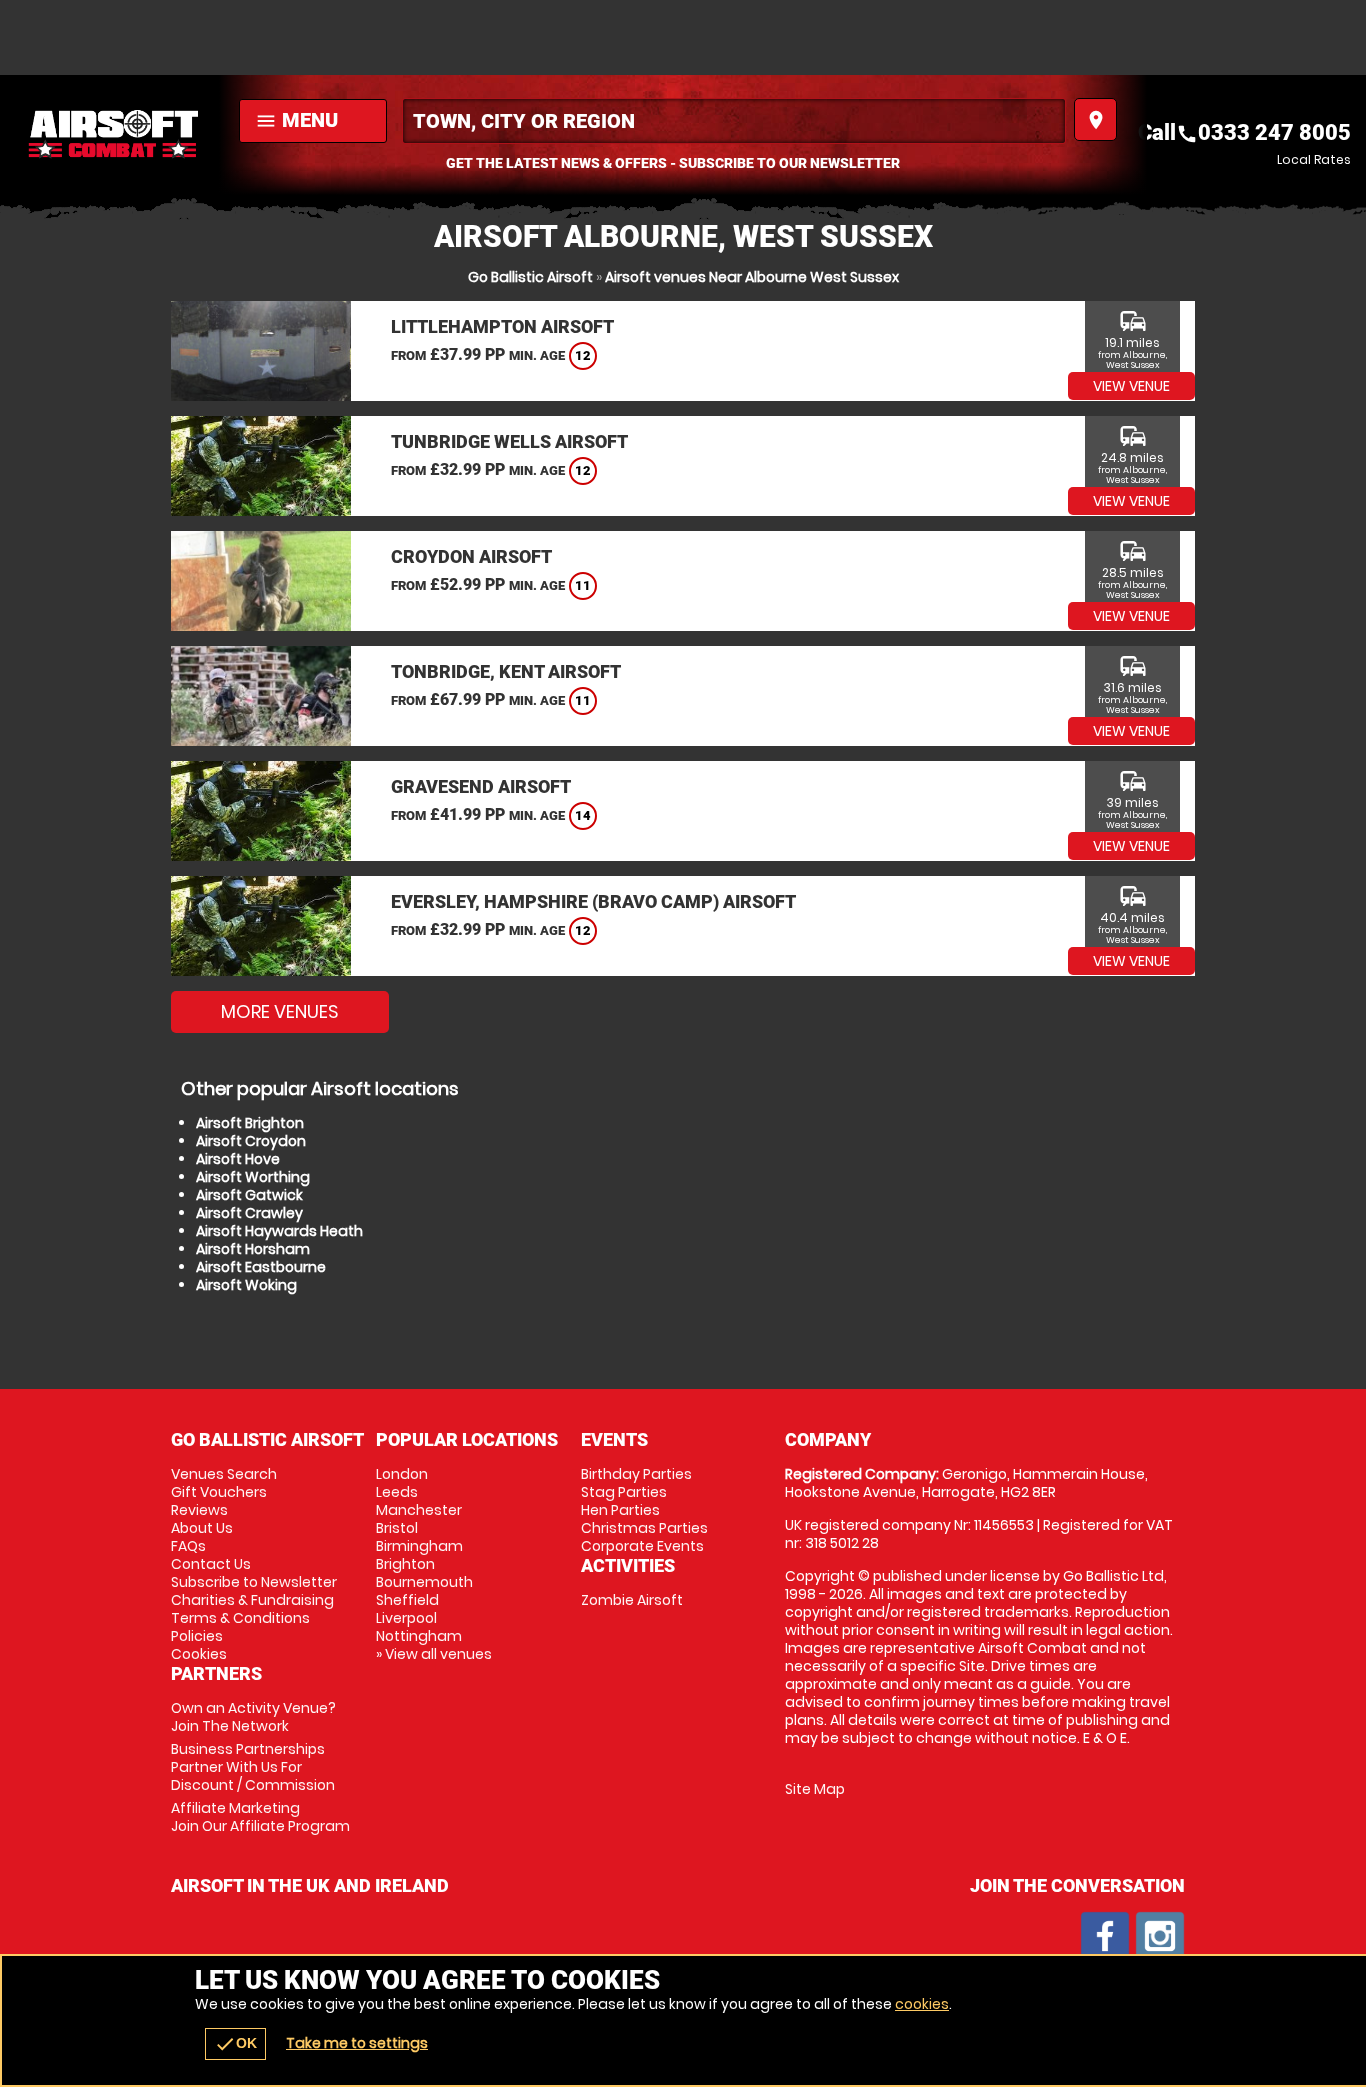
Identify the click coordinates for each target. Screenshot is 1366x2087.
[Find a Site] (734, 121)
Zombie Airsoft (632, 1600)
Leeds (397, 1492)
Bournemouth (424, 1582)
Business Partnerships (253, 1767)
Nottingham (419, 1636)
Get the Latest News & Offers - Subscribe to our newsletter (673, 163)
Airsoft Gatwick (249, 1195)
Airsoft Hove (238, 1159)
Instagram (1160, 1936)
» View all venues (434, 1654)
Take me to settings (357, 2043)
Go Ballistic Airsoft (530, 277)
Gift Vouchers (219, 1492)
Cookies (199, 1654)
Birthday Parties (636, 1474)
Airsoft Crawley (249, 1213)
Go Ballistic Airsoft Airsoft (114, 135)
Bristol (397, 1528)
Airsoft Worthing (253, 1177)
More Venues (280, 1011)
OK (235, 2044)
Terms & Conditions (240, 1618)
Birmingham (419, 1546)
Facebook (1105, 1936)
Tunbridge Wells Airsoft (509, 441)
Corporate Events (642, 1546)
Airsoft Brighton (250, 1123)
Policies (197, 1636)
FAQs (188, 1546)
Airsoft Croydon (251, 1141)
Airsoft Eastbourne (261, 1267)
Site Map (815, 1789)
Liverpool (406, 1618)
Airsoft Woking (246, 1285)
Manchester (419, 1510)
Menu (296, 120)
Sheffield (407, 1600)
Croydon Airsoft (471, 556)
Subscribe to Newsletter (254, 1582)
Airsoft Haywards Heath (279, 1231)
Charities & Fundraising (252, 1600)
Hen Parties (620, 1510)
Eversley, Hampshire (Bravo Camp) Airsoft (593, 901)
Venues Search (224, 1474)
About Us (202, 1528)
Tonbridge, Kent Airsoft (506, 671)
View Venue (1131, 386)
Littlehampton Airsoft (502, 326)
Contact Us (211, 1564)
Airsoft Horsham (253, 1249)
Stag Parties (624, 1492)
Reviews (199, 1510)
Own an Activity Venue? (253, 1717)
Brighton (405, 1564)
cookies (922, 2004)
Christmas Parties (644, 1528)
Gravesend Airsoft (481, 786)
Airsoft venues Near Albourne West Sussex (752, 277)
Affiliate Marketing (260, 1817)
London (402, 1474)
